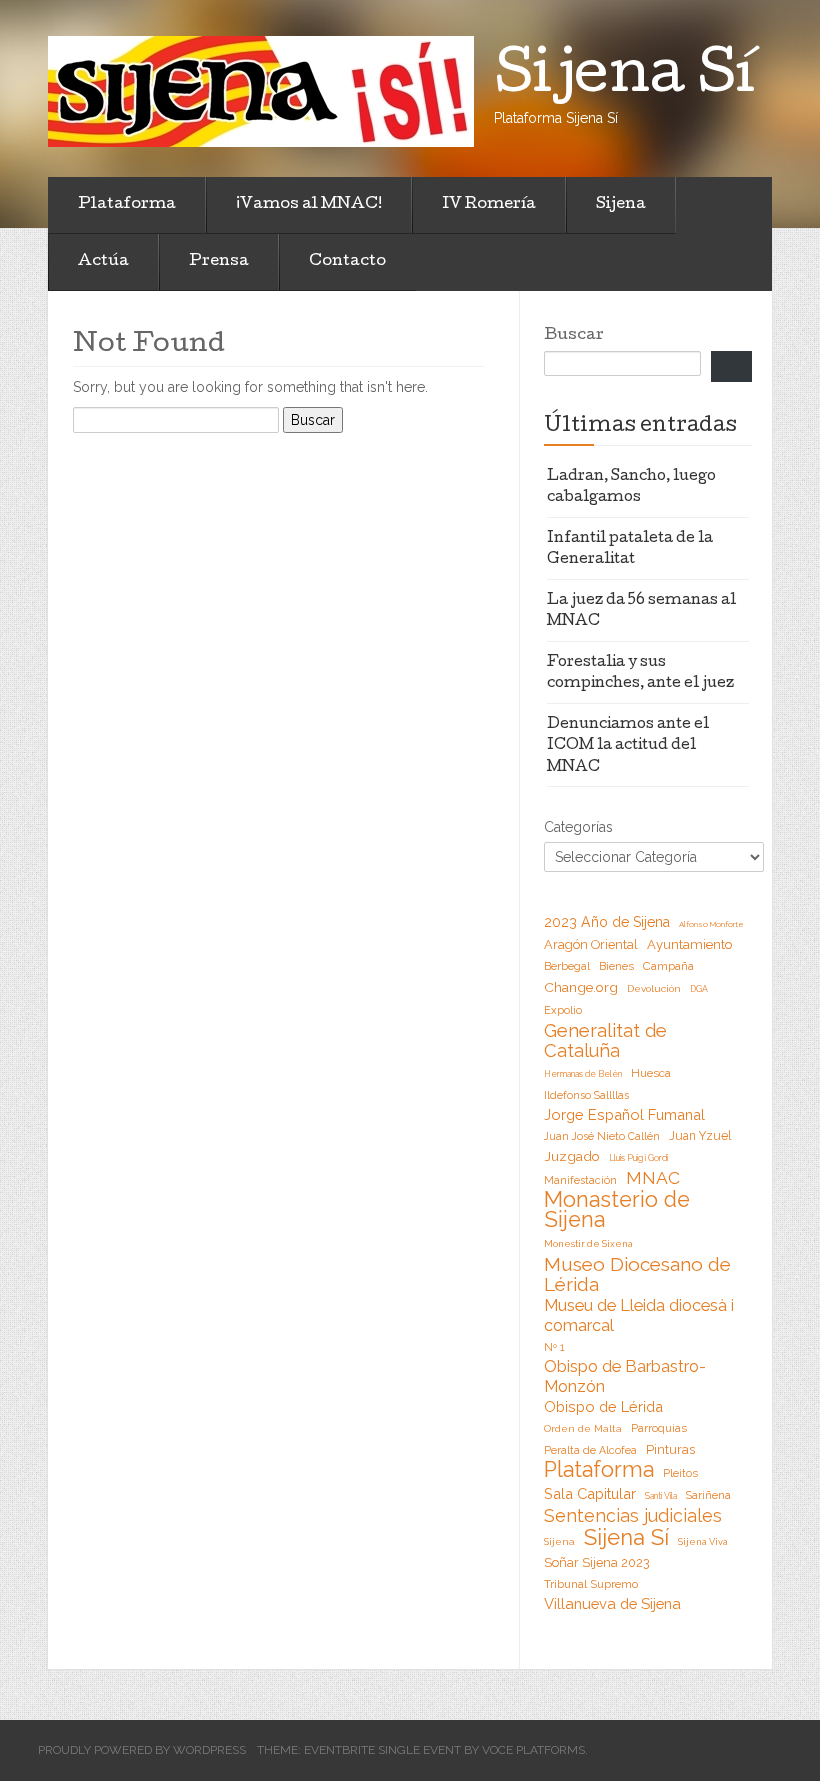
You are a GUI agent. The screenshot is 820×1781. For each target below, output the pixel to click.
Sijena (621, 205)
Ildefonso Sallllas (586, 1095)
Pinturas (670, 1449)
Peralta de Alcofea (590, 1450)
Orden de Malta (583, 1428)
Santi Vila (661, 1496)
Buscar (574, 336)
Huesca (651, 1073)
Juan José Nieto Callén (602, 1136)
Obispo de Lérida (603, 1406)
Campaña (668, 966)
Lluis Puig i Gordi (638, 1158)
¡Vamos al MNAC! (309, 205)
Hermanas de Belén (583, 1074)
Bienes (616, 966)
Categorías (578, 827)
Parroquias (659, 1428)
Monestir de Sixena (588, 1243)
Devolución (654, 988)
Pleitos (680, 1473)
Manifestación (580, 1180)
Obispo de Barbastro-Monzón (625, 1376)
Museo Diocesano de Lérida (637, 1274)
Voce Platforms (533, 1750)
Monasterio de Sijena (617, 1210)
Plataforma (127, 205)
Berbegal (567, 966)
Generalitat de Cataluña (605, 1041)
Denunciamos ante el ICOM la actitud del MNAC (628, 746)
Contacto (347, 262)
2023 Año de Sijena (607, 922)
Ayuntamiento (689, 944)
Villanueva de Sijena (612, 1603)
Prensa (219, 262)
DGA (699, 989)
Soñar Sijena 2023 (597, 1562)
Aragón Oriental (591, 944)
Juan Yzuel (700, 1136)
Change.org (581, 987)
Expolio (563, 1010)
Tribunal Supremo (591, 1584)
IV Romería (489, 205)
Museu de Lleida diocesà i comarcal (639, 1315)
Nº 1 (554, 1347)
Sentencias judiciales (633, 1516)
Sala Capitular (590, 1493)
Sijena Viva (703, 1541)
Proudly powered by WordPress (142, 1750)
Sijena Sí (626, 1537)
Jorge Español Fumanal (624, 1114)
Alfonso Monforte (711, 924)
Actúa (103, 262)
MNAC (653, 1178)
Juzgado (572, 1156)
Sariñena (708, 1495)
